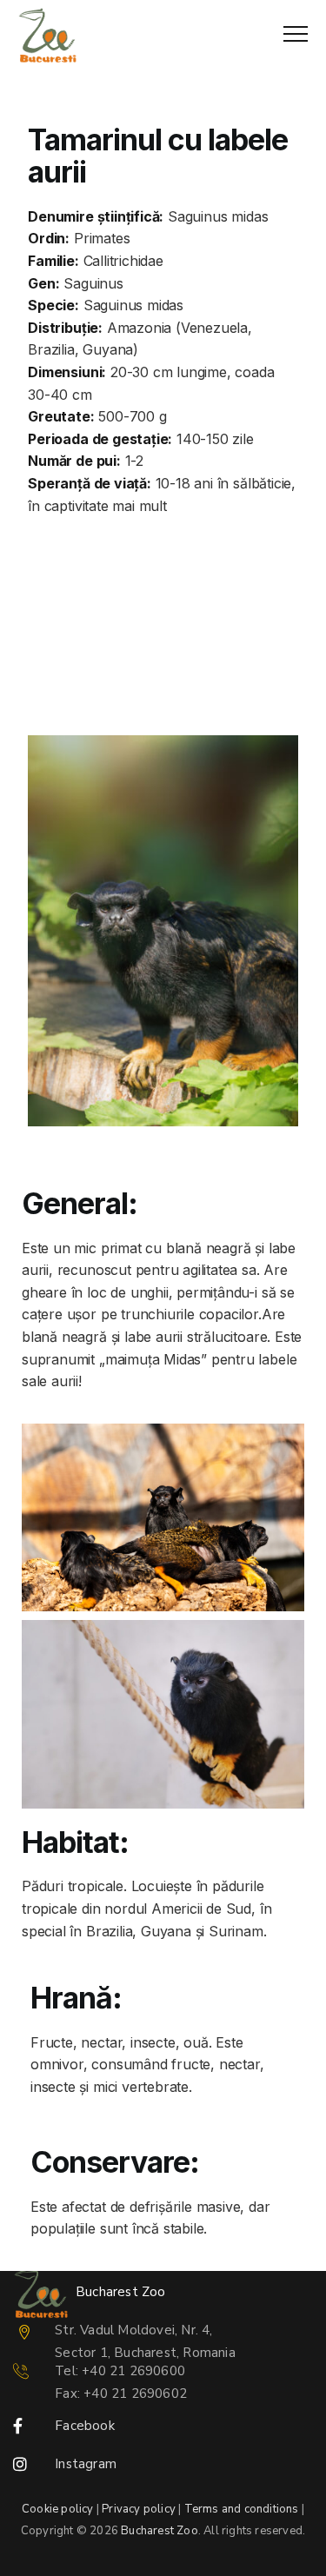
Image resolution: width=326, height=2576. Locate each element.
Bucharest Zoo (160, 2531)
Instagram (86, 2464)
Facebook (85, 2426)
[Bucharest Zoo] (47, 35)
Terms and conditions (242, 2509)
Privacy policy (139, 2509)
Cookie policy (58, 2509)
